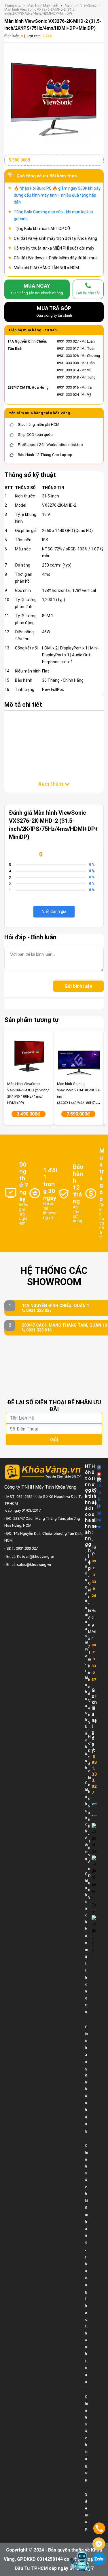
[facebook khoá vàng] (99, 1467)
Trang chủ (13, 5)
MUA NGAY (37, 289)
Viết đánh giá (54, 911)
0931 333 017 (68, 349)
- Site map (87, 2508)
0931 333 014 (68, 370)
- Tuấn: (94, 1568)
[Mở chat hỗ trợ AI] (80, 2561)
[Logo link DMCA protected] (94, 1815)
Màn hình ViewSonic (81, 5)
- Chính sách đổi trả (87, 1817)
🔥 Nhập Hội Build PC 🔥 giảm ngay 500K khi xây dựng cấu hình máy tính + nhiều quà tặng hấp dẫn (57, 195)
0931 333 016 (68, 387)
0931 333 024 (68, 395)
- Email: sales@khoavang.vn (28, 1565)
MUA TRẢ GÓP (54, 311)
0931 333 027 (68, 341)
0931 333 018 (68, 377)
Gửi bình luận (78, 986)
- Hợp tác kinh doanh (90, 1778)
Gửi (54, 1440)
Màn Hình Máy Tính (43, 5)
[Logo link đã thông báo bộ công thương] (94, 1804)
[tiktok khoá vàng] (99, 1504)
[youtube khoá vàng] (99, 1474)
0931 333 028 (68, 356)
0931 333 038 (68, 363)
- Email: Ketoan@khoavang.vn (29, 1556)
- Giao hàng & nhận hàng (86, 2075)
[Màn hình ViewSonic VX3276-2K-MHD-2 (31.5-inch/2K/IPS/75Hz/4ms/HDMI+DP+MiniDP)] (54, 95)
